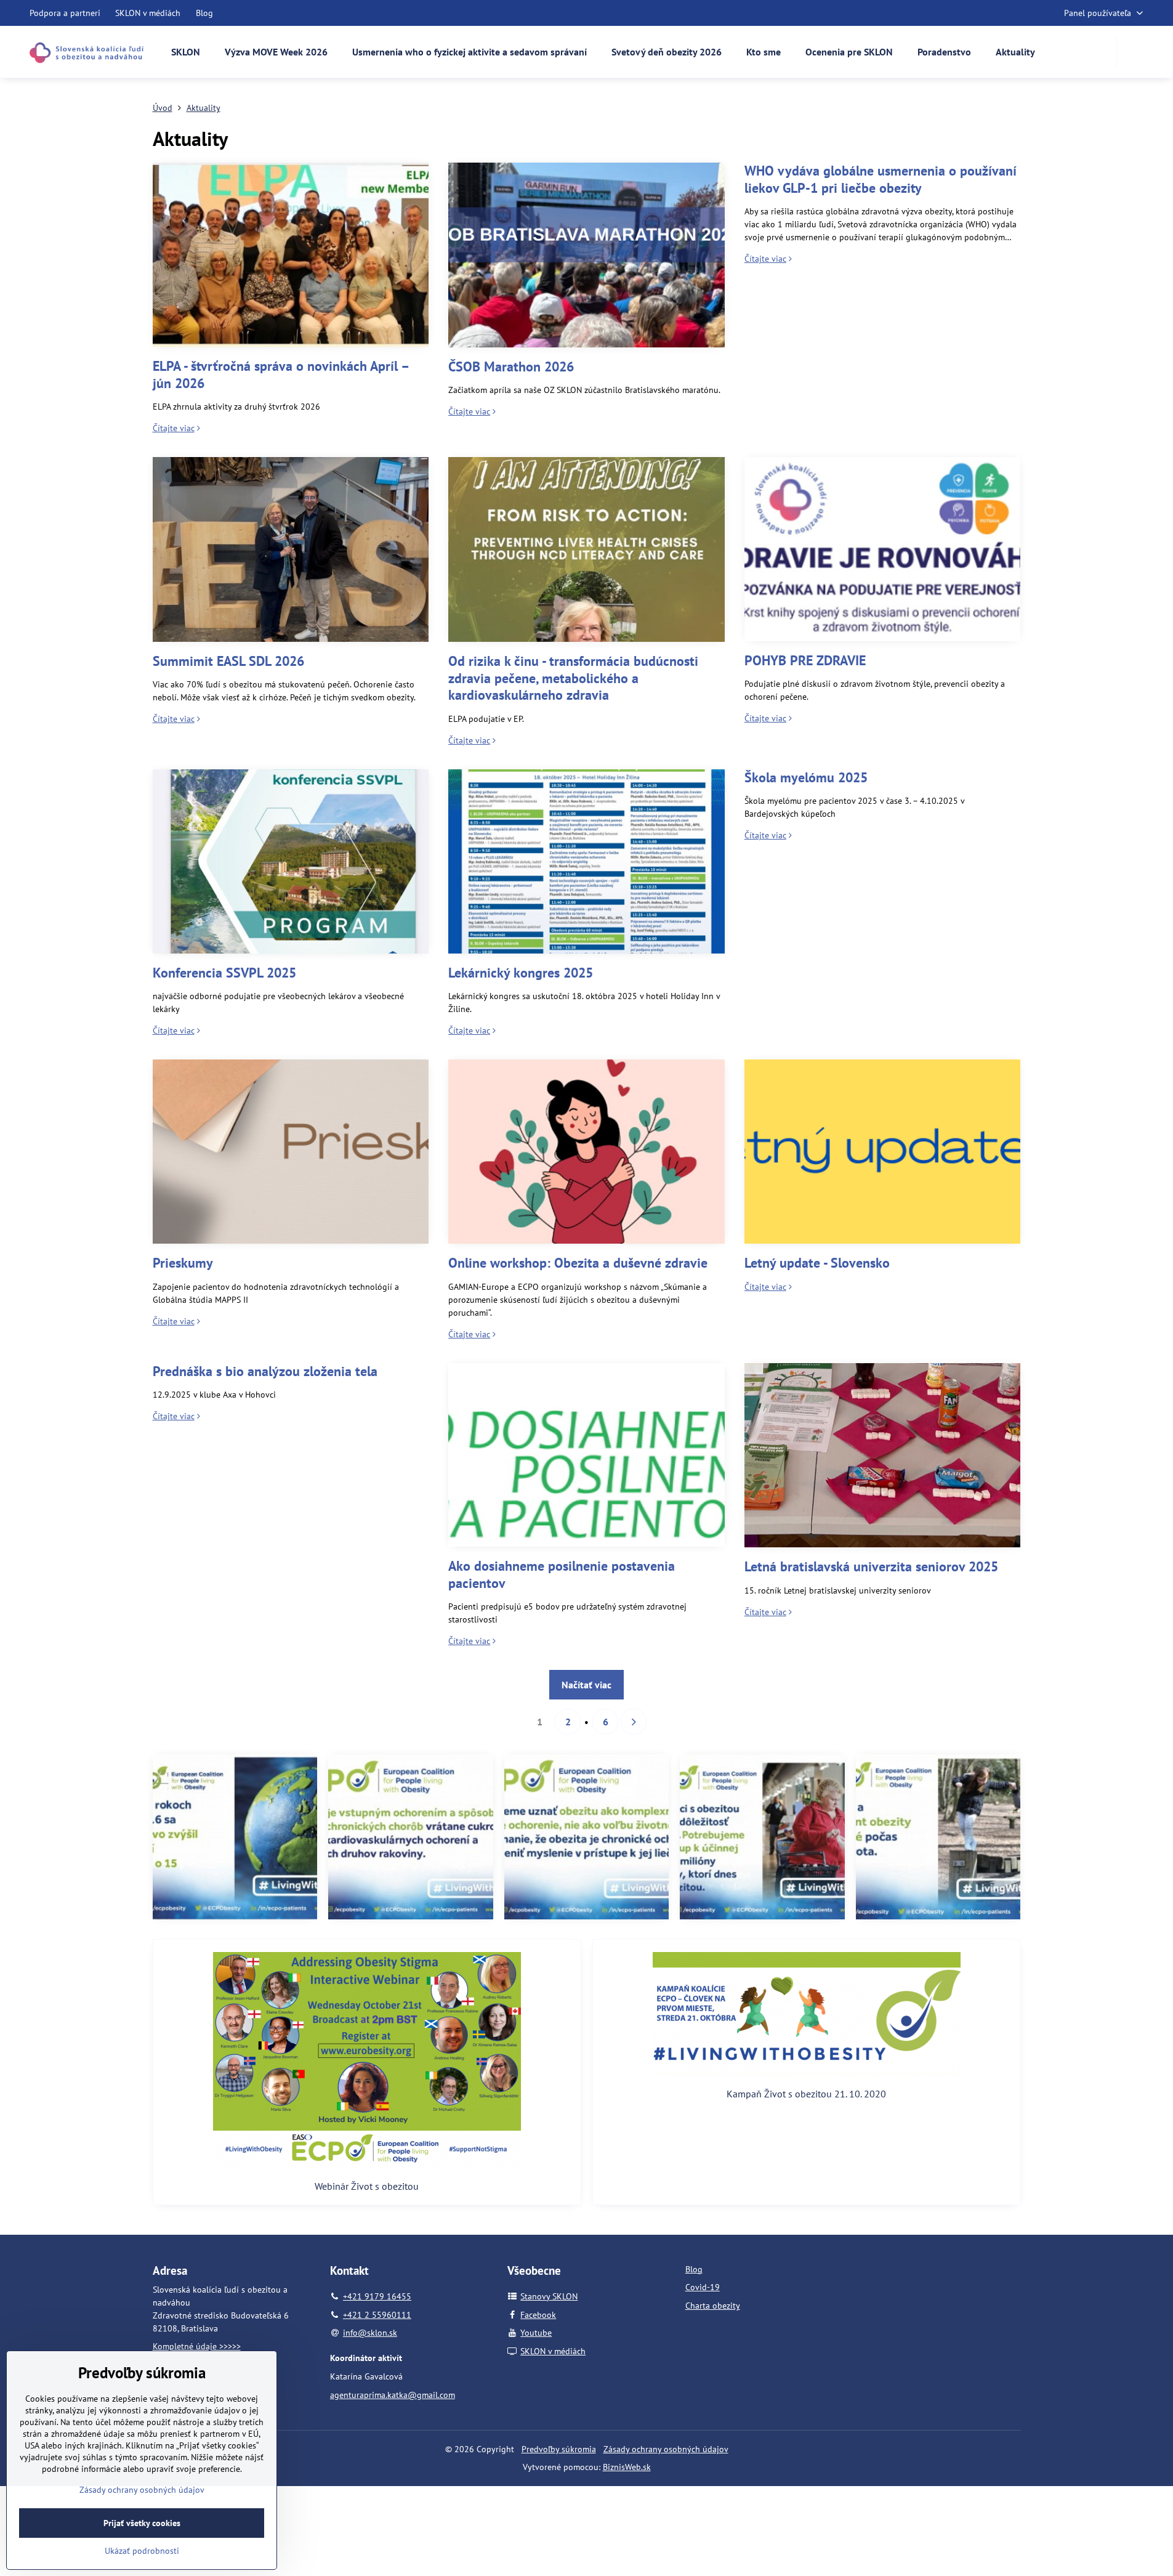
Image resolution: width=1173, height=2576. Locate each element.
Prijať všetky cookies (142, 2523)
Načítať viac (586, 1685)
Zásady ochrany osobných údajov (666, 2449)
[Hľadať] (1134, 52)
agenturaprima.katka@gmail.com (393, 2395)
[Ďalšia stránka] (634, 1722)
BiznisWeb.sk (627, 2467)
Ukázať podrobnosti (142, 2551)
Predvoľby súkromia (559, 2449)
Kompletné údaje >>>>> (197, 2346)
